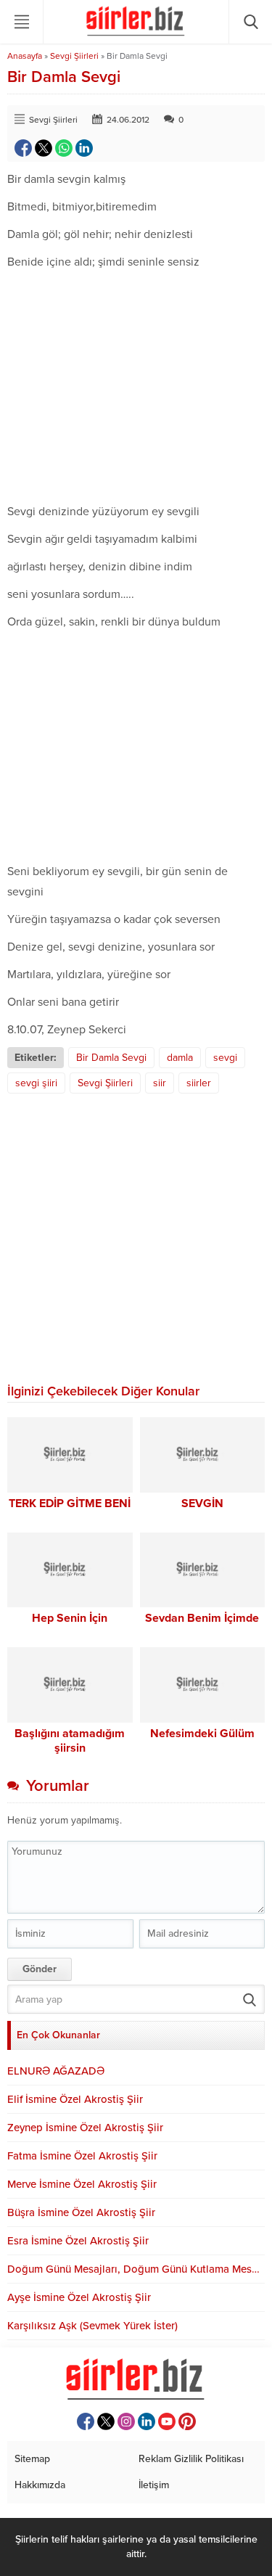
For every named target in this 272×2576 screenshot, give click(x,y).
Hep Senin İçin (70, 1618)
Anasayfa (25, 56)
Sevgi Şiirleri (74, 56)
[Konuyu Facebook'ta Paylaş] (23, 148)
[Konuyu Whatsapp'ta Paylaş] (64, 148)
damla (180, 1058)
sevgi (225, 1058)
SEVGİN (202, 1504)
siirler (199, 1083)
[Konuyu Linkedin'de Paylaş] (84, 148)
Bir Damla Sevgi (111, 1058)
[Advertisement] (136, 387)
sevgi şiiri (36, 1083)
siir (160, 1083)
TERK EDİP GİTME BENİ (70, 1504)
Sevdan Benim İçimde (202, 1618)
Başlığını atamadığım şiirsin (70, 1741)
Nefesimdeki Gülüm (202, 1734)
